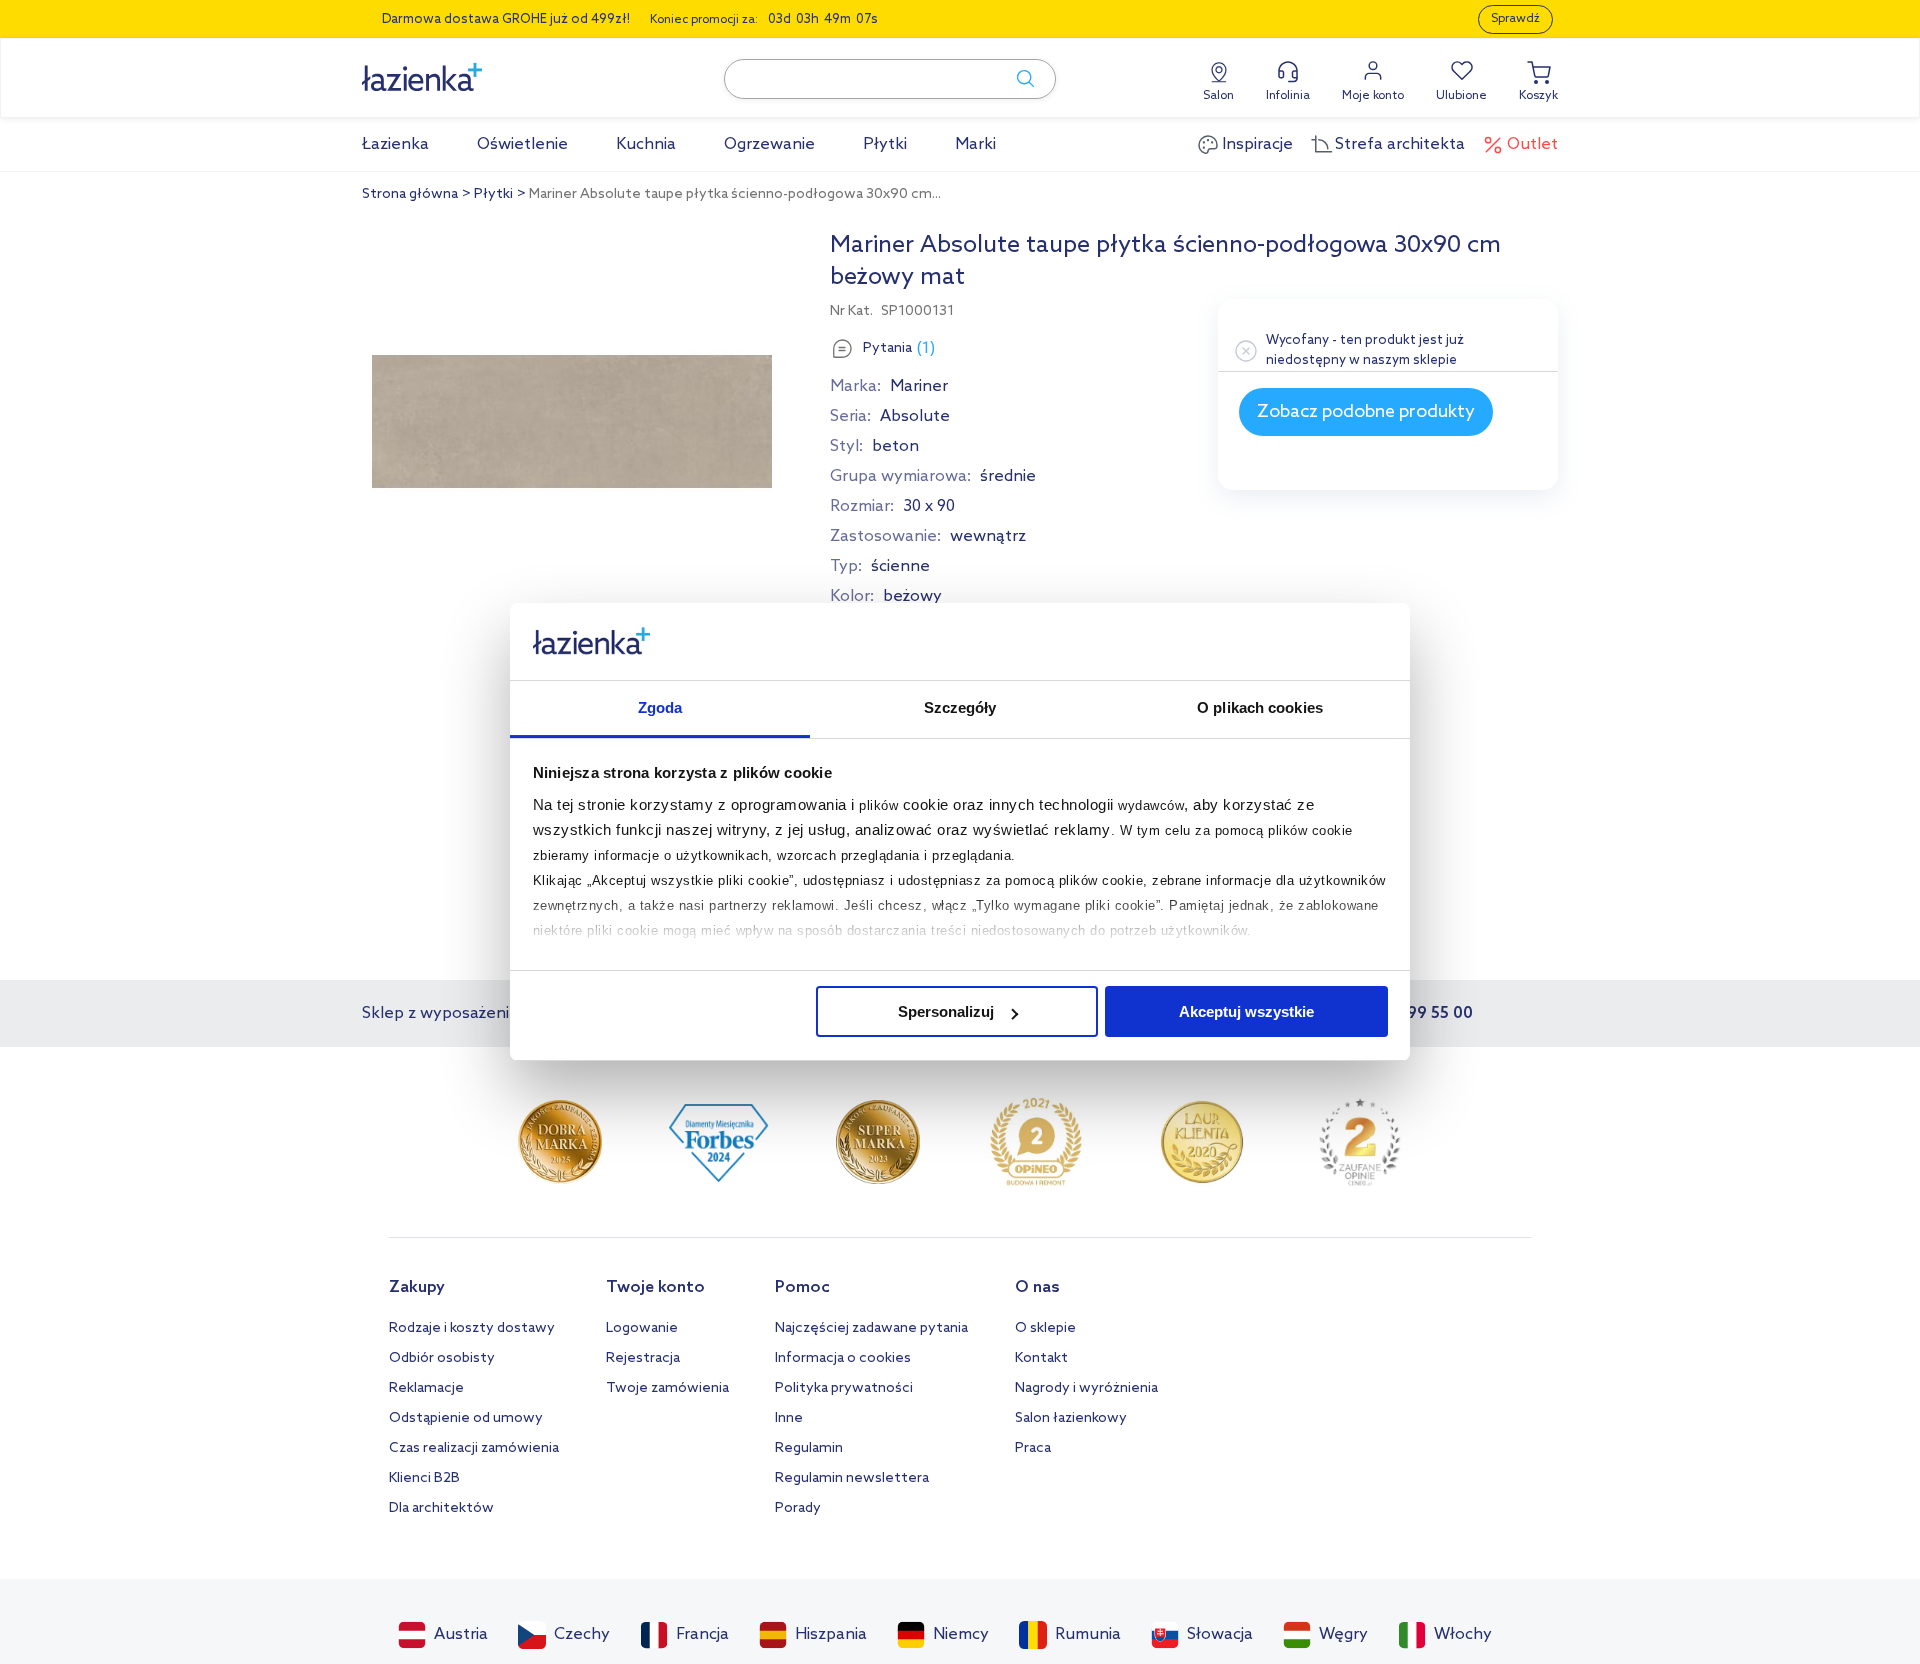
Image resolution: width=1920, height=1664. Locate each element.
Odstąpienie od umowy (466, 1418)
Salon (1218, 96)
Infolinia (1288, 96)
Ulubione (1461, 96)
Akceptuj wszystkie (1246, 1011)
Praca (1033, 1448)
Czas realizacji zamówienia (474, 1448)
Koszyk (1538, 96)
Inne (789, 1418)
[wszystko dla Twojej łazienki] (467, 66)
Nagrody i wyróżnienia (1086, 1388)
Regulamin (809, 1448)
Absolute (915, 416)
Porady (798, 1508)
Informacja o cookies (843, 1358)
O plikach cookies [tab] (1260, 707)
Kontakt (1041, 1358)
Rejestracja (643, 1358)
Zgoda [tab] (660, 707)
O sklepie (1045, 1328)
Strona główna (410, 194)
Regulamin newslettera (852, 1478)
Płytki (493, 194)
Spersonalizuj (946, 1011)
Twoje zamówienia (667, 1388)
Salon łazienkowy (1071, 1418)
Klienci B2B (424, 1478)
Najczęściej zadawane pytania (871, 1328)
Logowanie (642, 1328)
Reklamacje (426, 1388)
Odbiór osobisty (442, 1358)
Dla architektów (441, 1508)
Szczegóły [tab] (960, 707)
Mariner (919, 386)
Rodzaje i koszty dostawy (472, 1328)
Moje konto (1373, 96)
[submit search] (1016, 79)
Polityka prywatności (844, 1388)
